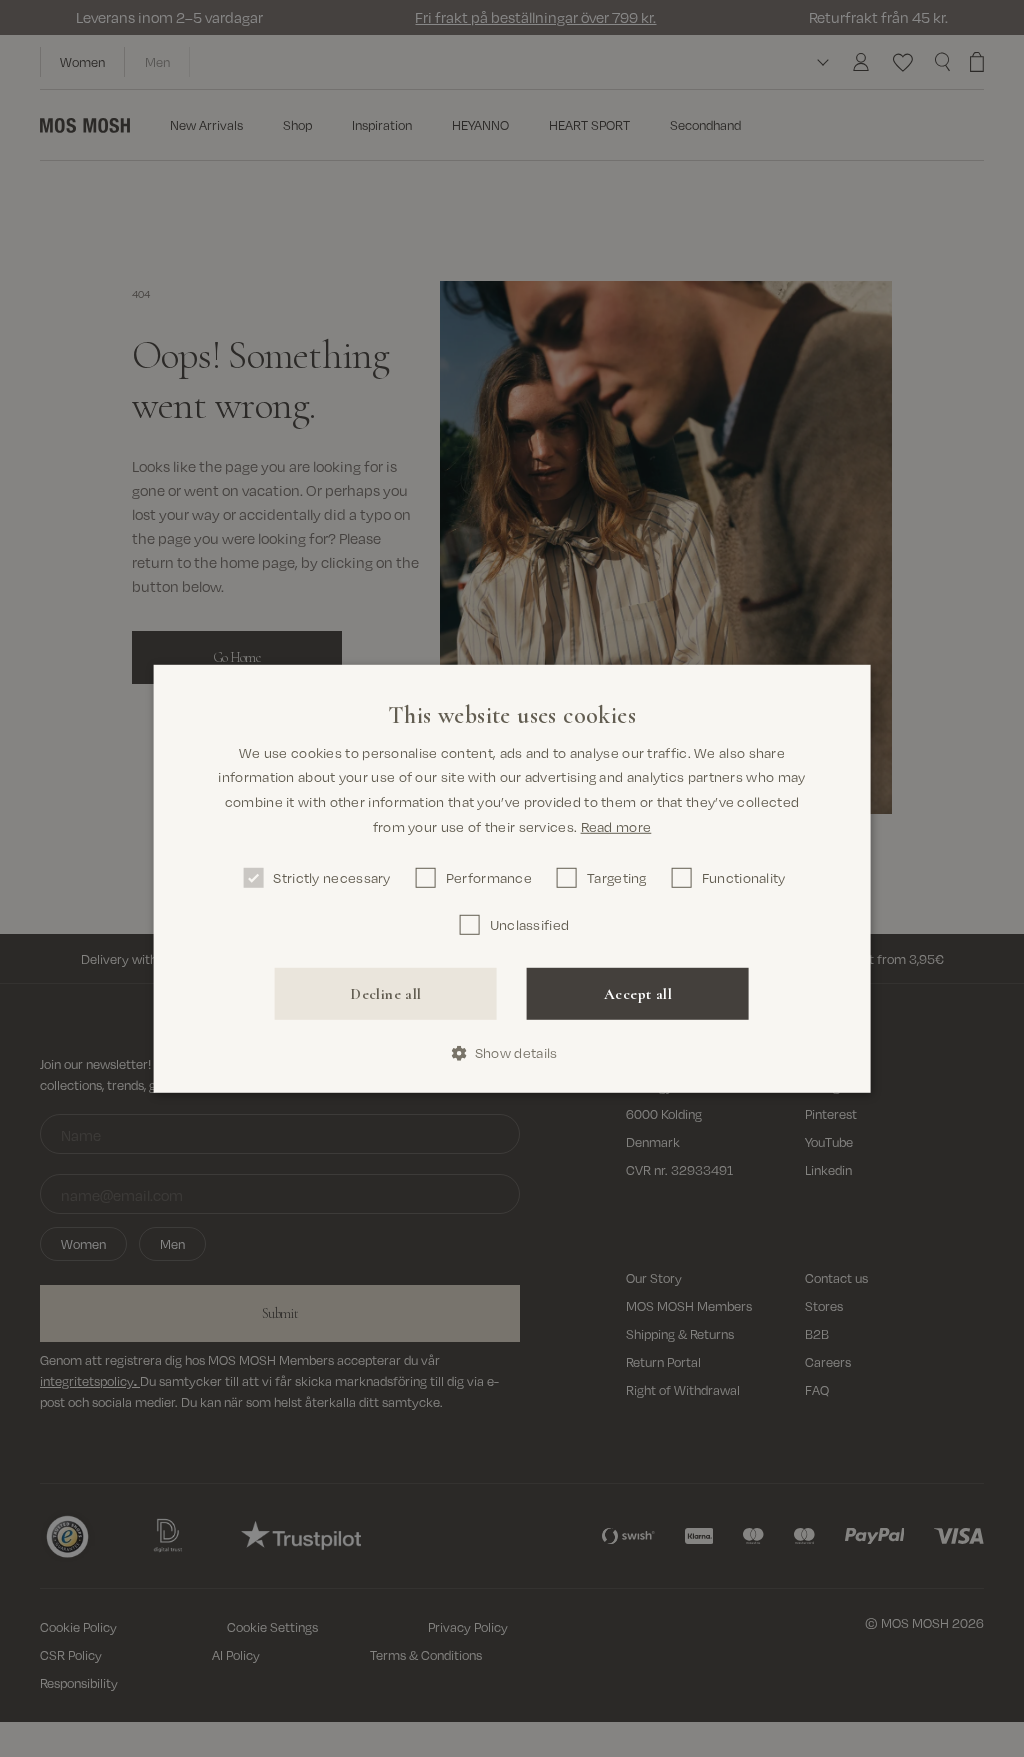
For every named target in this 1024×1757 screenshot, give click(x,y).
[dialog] (512, 878)
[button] (512, 1053)
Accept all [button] (638, 993)
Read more (616, 826)
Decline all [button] (385, 993)
